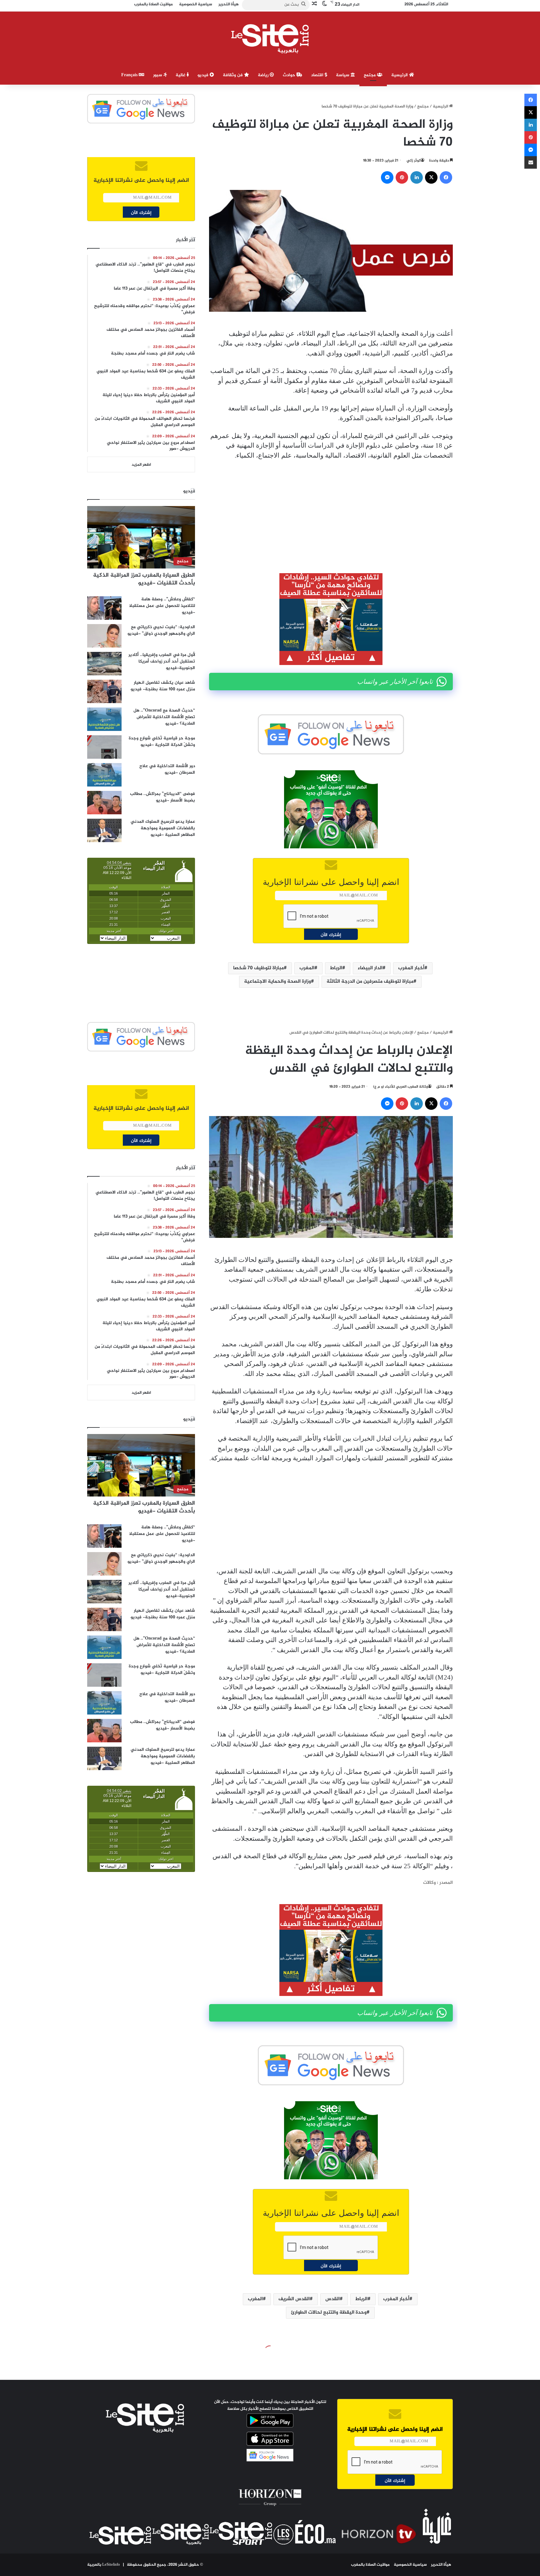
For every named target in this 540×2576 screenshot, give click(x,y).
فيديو (204, 75)
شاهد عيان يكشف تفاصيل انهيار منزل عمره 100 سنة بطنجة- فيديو (163, 686)
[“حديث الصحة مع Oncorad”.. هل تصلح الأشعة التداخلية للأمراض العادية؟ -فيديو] (104, 719)
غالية (181, 75)
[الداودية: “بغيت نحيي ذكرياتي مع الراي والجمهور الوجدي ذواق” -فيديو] (104, 636)
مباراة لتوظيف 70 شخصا (258, 968)
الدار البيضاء (370, 968)
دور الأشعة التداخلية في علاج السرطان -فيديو (167, 769)
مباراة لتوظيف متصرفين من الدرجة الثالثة (370, 982)
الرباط (336, 968)
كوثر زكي (414, 161)
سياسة (343, 75)
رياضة (264, 75)
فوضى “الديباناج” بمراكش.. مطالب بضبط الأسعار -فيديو (162, 797)
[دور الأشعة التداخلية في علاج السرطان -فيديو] (104, 775)
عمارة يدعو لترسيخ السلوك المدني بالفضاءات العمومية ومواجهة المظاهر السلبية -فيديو (163, 828)
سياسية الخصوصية (410, 2565)
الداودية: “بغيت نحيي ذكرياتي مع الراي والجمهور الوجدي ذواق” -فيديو (161, 630)
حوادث (290, 75)
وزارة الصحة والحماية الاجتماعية (277, 982)
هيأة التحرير (441, 2565)
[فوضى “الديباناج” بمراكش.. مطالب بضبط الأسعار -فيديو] (104, 803)
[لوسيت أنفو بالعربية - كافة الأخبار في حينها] (270, 39)
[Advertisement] (331, 512)
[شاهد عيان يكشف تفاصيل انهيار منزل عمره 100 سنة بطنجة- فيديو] (104, 691)
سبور (158, 75)
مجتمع (370, 75)
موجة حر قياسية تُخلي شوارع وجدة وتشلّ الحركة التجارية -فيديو (162, 742)
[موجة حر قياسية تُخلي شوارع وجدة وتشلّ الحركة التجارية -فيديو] (104, 747)
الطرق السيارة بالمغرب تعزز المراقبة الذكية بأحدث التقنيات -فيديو (144, 579)
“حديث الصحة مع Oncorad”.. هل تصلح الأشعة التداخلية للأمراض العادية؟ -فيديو (164, 717)
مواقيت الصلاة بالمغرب (370, 2565)
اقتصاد (318, 75)
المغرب (307, 968)
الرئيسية (400, 75)
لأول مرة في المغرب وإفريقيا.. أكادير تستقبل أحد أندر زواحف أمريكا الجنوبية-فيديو (162, 661)
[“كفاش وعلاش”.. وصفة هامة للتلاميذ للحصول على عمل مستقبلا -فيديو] (104, 608)
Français (130, 75)
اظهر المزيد (141, 465)
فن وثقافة (233, 75)
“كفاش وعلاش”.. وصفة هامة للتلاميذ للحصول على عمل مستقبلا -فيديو (162, 606)
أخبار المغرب (411, 968)
